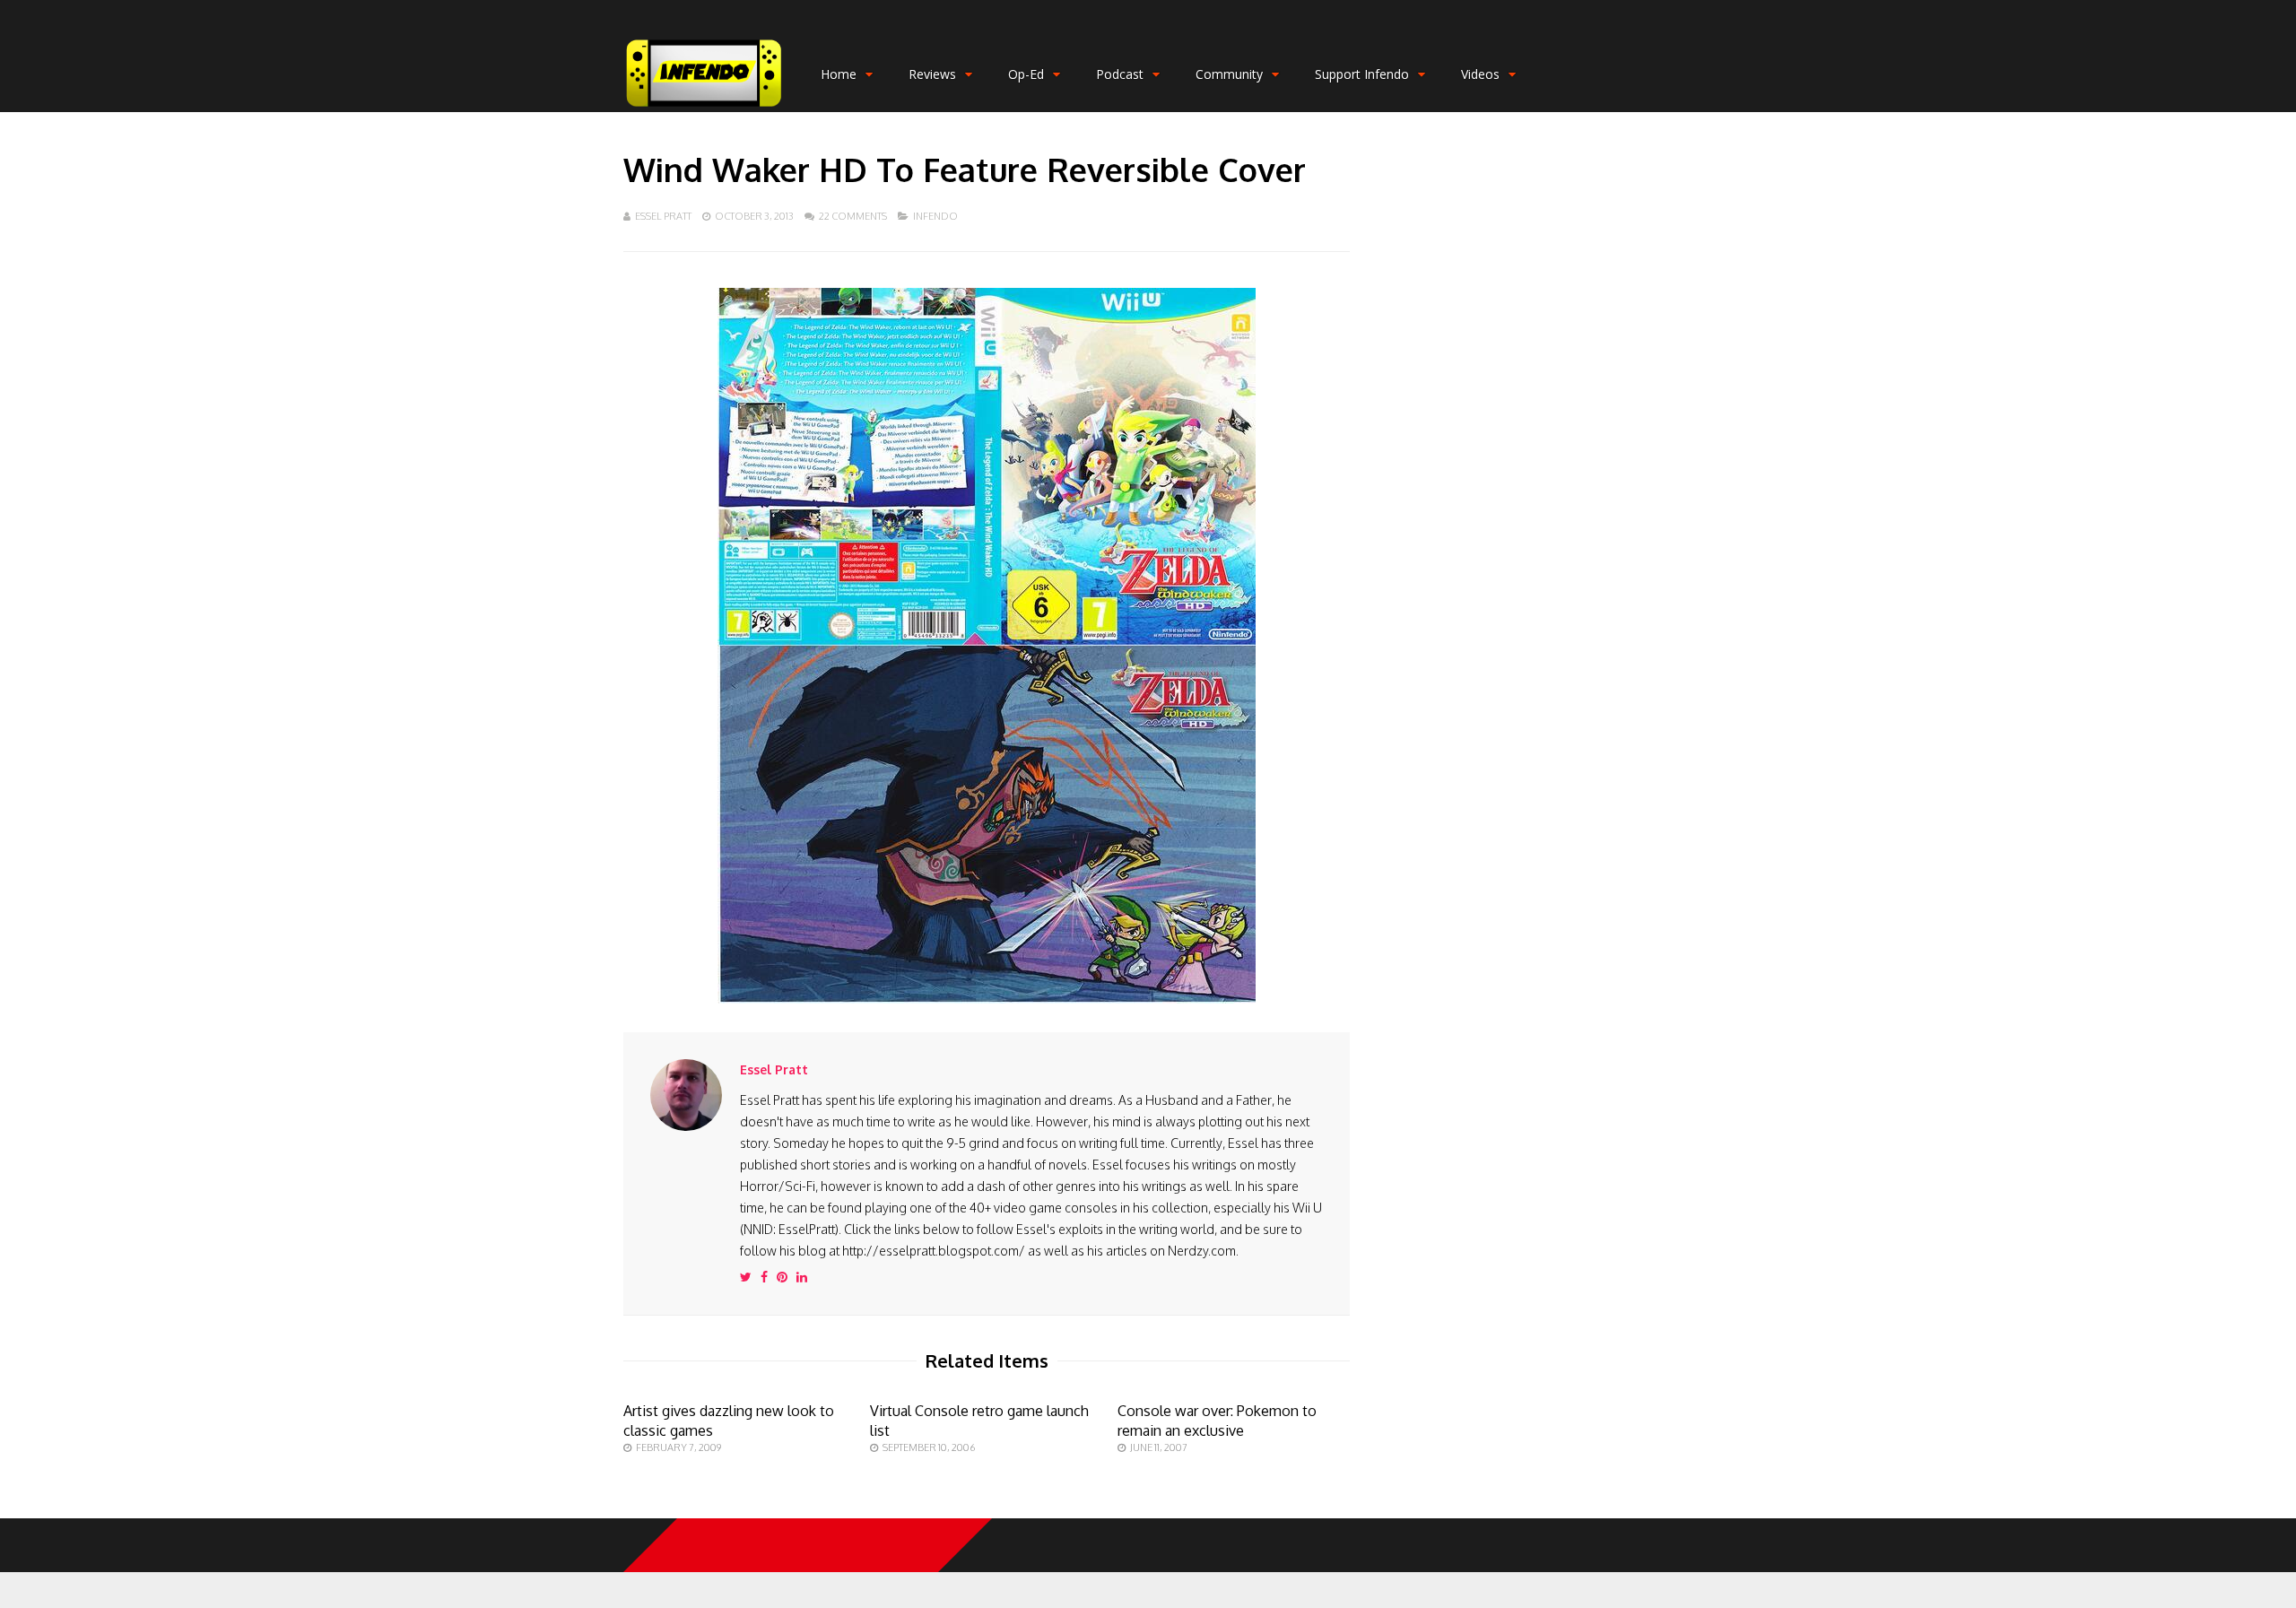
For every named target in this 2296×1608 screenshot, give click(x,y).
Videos (1480, 74)
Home (839, 74)
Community (1229, 74)
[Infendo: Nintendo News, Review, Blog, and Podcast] (704, 108)
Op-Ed (1026, 74)
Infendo (935, 216)
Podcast (1120, 74)
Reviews (932, 74)
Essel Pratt (663, 216)
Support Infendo (1362, 74)
